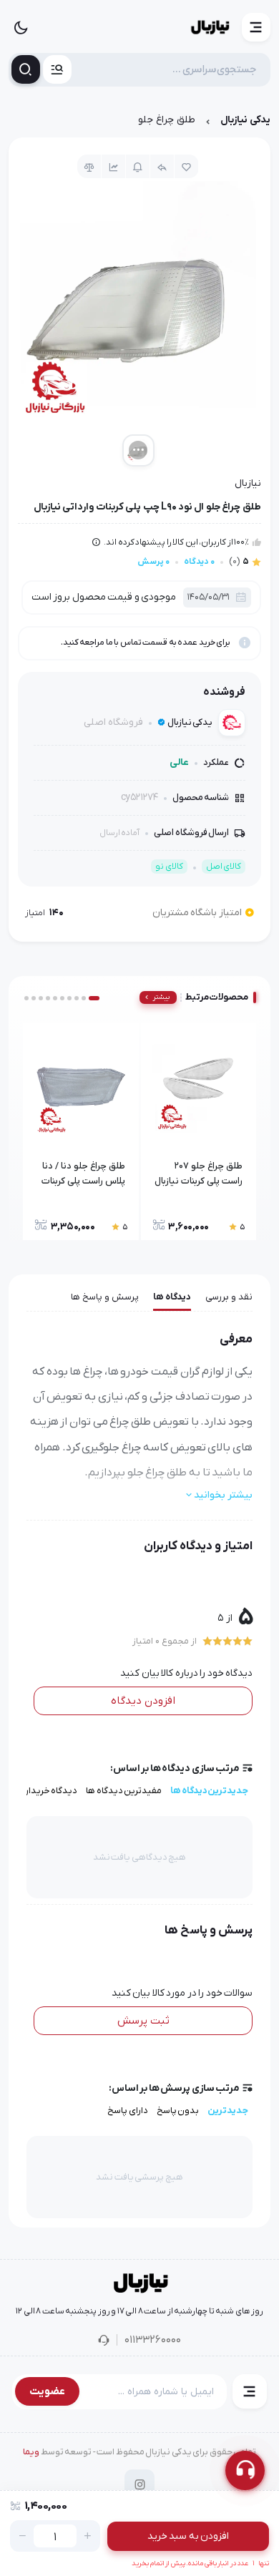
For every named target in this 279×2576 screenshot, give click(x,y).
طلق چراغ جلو (167, 120)
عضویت (47, 2391)
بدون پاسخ (178, 2111)
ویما (31, 2452)
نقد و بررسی (229, 1297)
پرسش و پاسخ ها (105, 1297)
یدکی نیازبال (245, 120)
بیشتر (161, 997)
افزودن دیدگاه (143, 1701)
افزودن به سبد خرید (189, 2536)
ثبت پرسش (143, 2021)
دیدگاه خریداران (47, 1791)
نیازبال (248, 483)
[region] (139, 123)
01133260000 (153, 2340)
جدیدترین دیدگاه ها (209, 1791)
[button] (256, 27)
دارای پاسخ (128, 2111)
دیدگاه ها (172, 1297)
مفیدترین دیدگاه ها (124, 1791)
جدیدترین (228, 2111)
